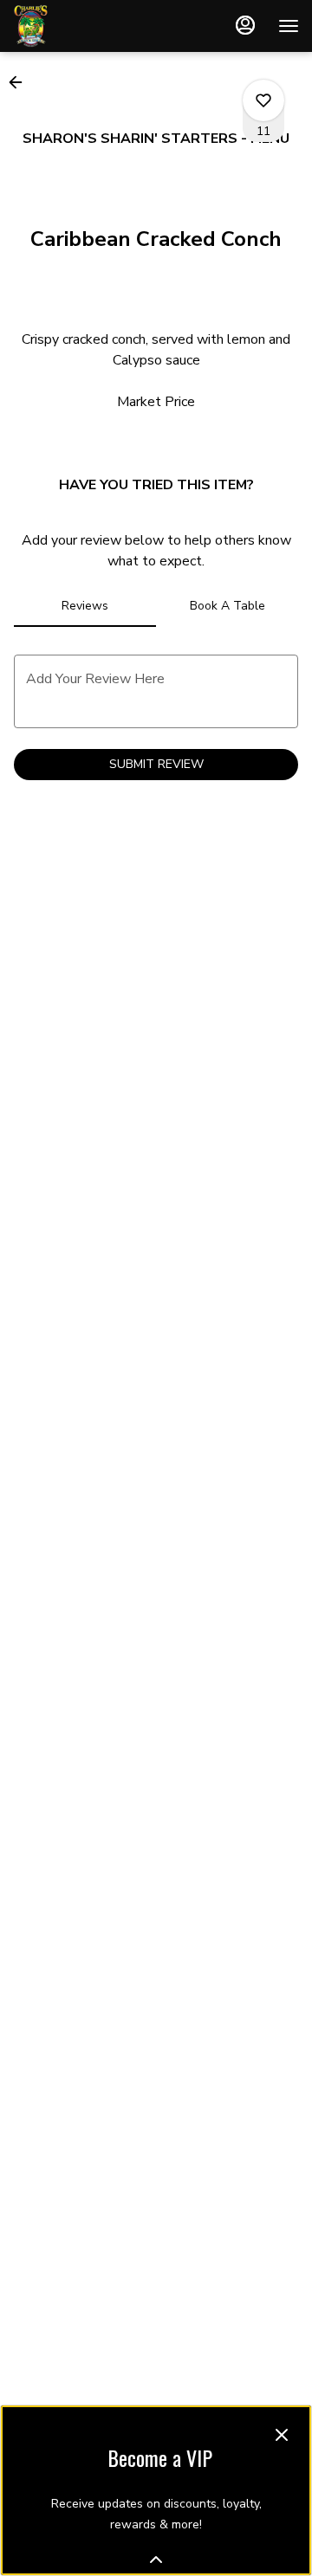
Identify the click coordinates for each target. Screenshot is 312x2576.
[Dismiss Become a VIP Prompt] (282, 2435)
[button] (21, 82)
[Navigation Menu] (289, 26)
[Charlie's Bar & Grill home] (91, 26)
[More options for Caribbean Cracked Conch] (263, 100)
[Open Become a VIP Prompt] (156, 2560)
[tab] (85, 606)
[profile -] (245, 25)
